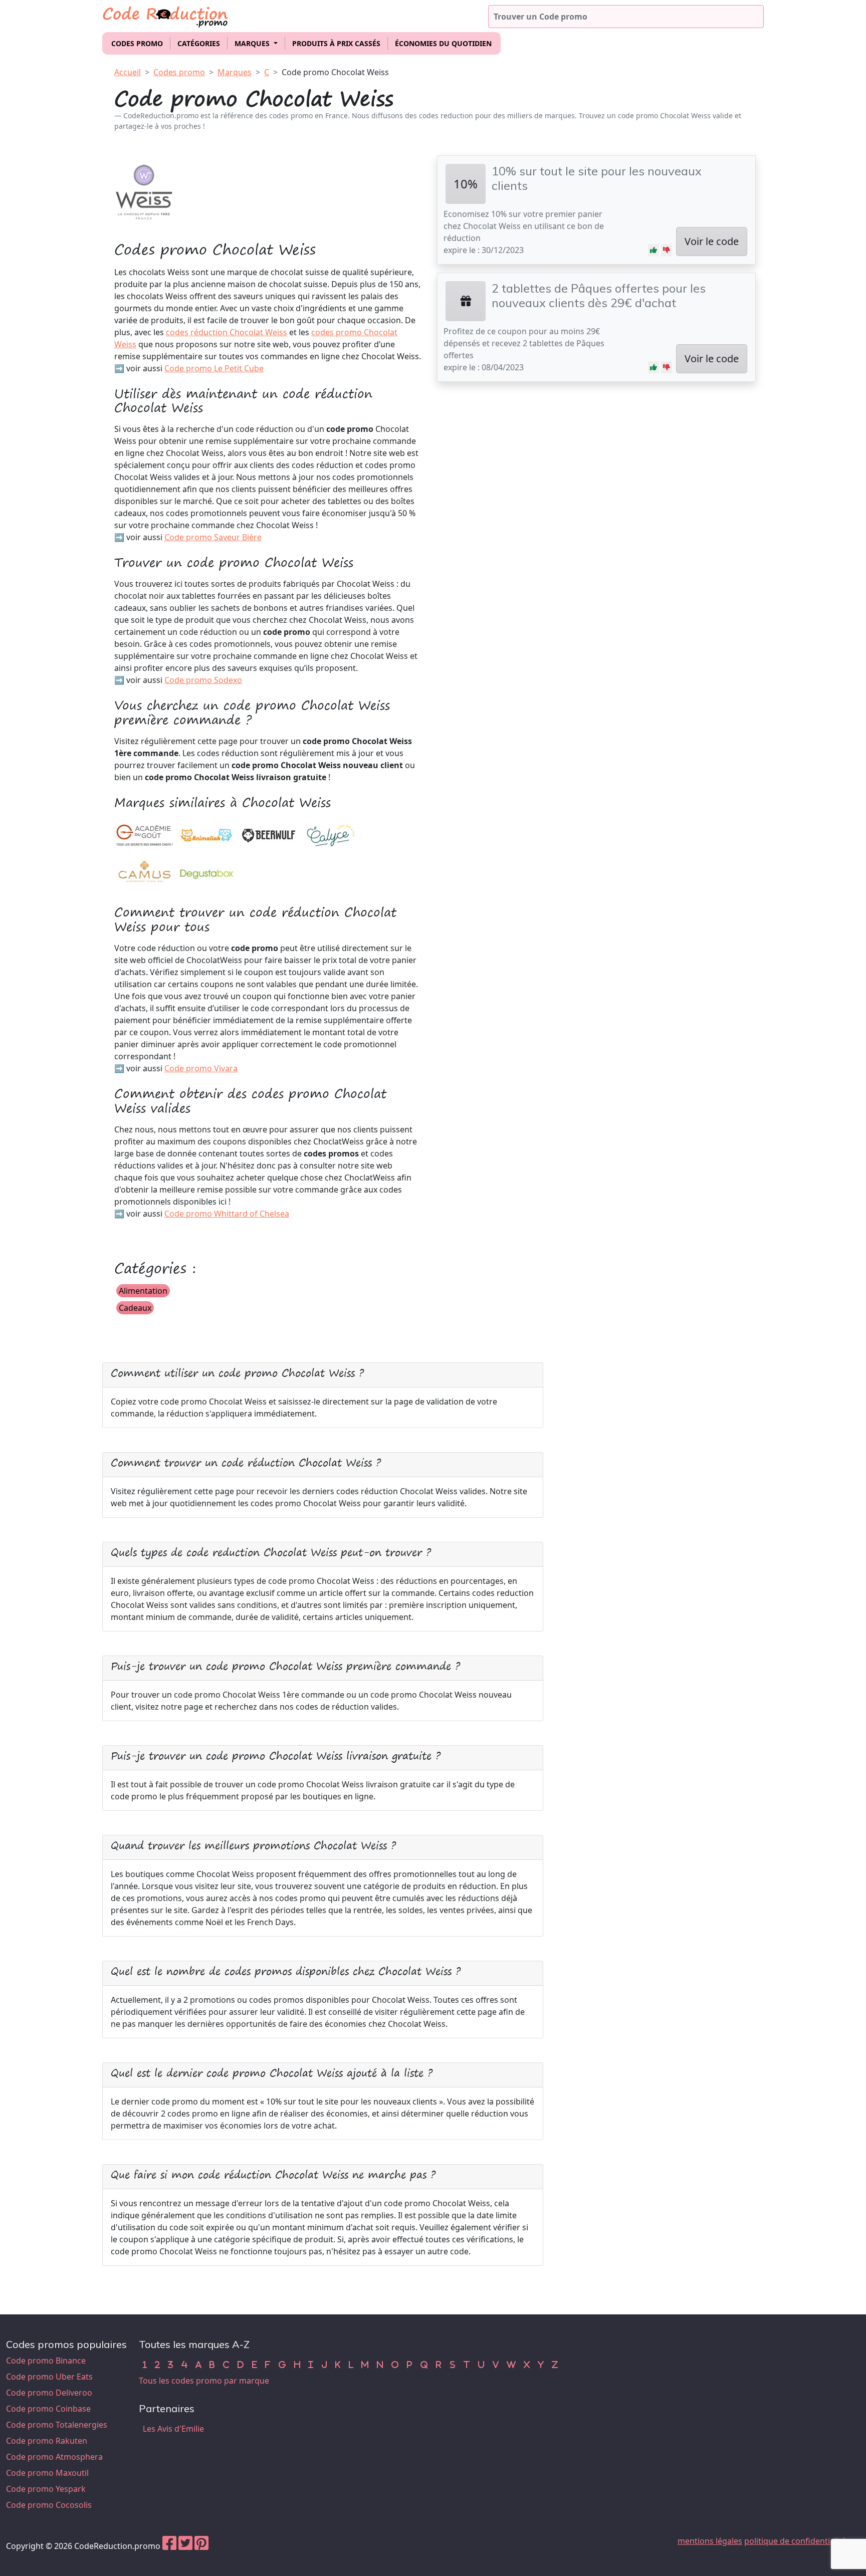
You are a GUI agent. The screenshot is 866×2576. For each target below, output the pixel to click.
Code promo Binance (46, 2361)
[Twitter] (185, 2546)
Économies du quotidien (443, 43)
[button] (654, 250)
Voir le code (712, 241)
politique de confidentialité (795, 2541)
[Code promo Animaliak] (206, 835)
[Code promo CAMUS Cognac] (144, 872)
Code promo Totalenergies (57, 2425)
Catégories (199, 43)
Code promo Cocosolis (49, 2505)
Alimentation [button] (143, 1291)
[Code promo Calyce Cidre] (331, 835)
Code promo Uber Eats (49, 2377)
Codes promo (137, 43)
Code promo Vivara (201, 1068)
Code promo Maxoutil (47, 2473)
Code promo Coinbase (48, 2409)
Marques (235, 72)
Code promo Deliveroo (49, 2393)
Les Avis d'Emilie (173, 2429)
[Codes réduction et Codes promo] (166, 15)
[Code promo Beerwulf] (269, 835)
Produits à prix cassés (336, 43)
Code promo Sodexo (203, 680)
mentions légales (710, 2541)
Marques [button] (253, 43)
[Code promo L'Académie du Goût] (144, 835)
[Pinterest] (201, 2546)
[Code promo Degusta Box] (206, 872)
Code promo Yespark (46, 2489)
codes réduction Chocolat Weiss (227, 332)
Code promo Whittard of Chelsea (227, 1214)
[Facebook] (169, 2546)
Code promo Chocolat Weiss (335, 72)
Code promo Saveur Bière (213, 537)
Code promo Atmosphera (54, 2457)
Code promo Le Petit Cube (214, 368)
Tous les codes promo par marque (204, 2381)
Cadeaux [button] (135, 1308)
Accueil (128, 72)
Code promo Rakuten (47, 2441)
